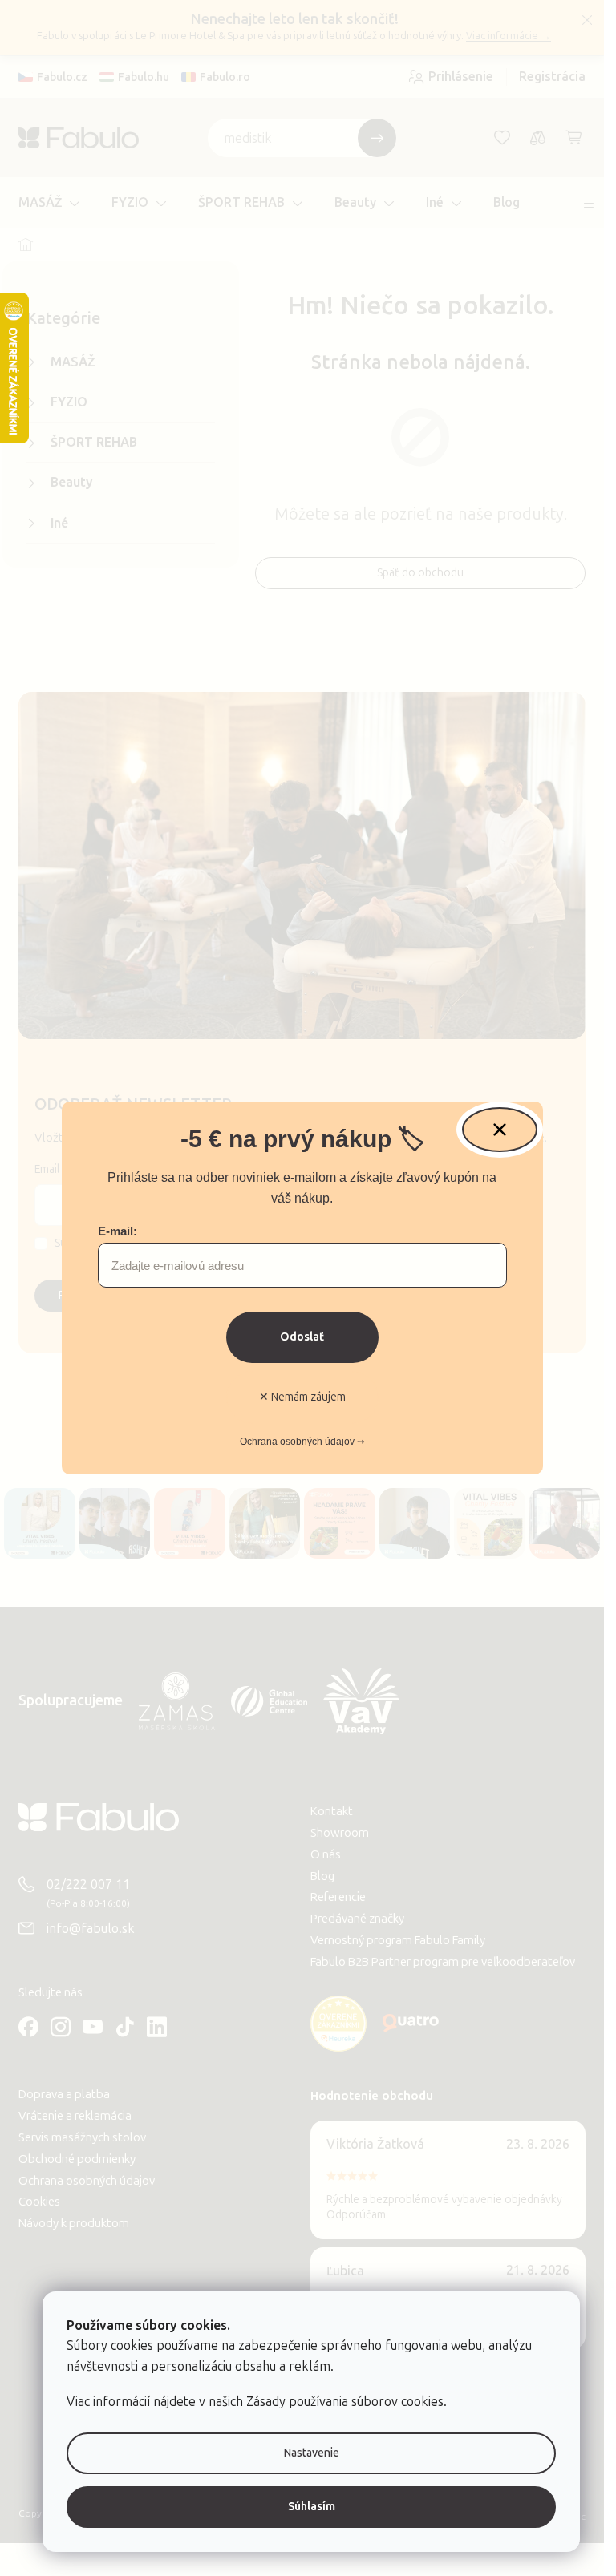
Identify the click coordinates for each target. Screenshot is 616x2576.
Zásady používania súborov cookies (345, 2402)
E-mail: (118, 1231)
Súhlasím (312, 2507)
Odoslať (302, 1337)
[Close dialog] (500, 1130)
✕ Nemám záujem (302, 1397)
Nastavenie (312, 2453)
